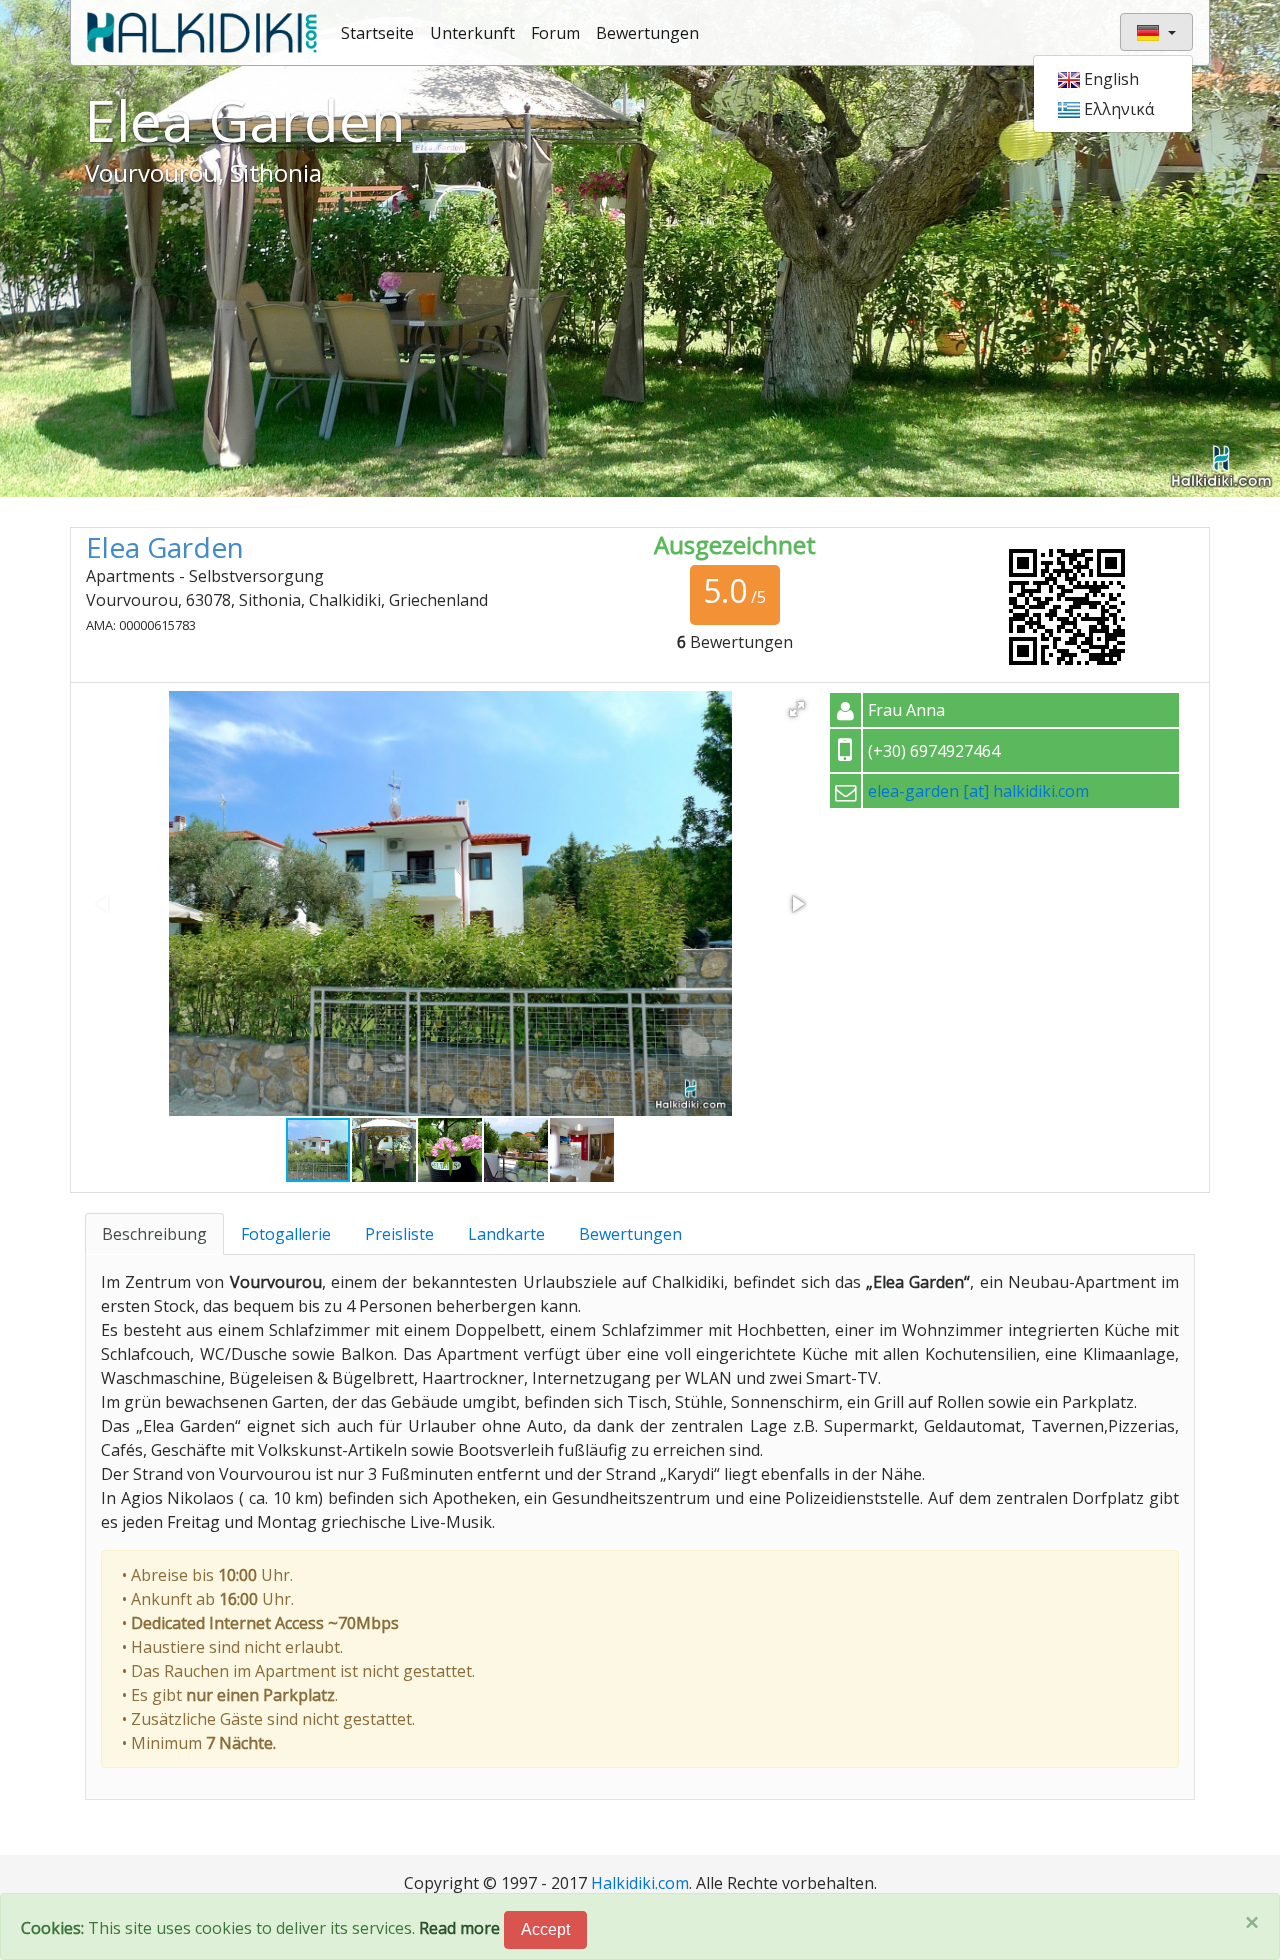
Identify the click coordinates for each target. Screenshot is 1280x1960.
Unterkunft (472, 33)
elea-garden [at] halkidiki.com (978, 791)
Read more (459, 1928)
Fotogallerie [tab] (286, 1234)
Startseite (377, 33)
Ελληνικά (1117, 109)
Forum (555, 33)
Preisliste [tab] (399, 1234)
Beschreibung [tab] (154, 1234)
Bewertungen (647, 33)
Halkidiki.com (640, 1883)
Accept (545, 1929)
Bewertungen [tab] (630, 1234)
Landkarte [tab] (506, 1234)
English (1109, 79)
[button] (797, 709)
